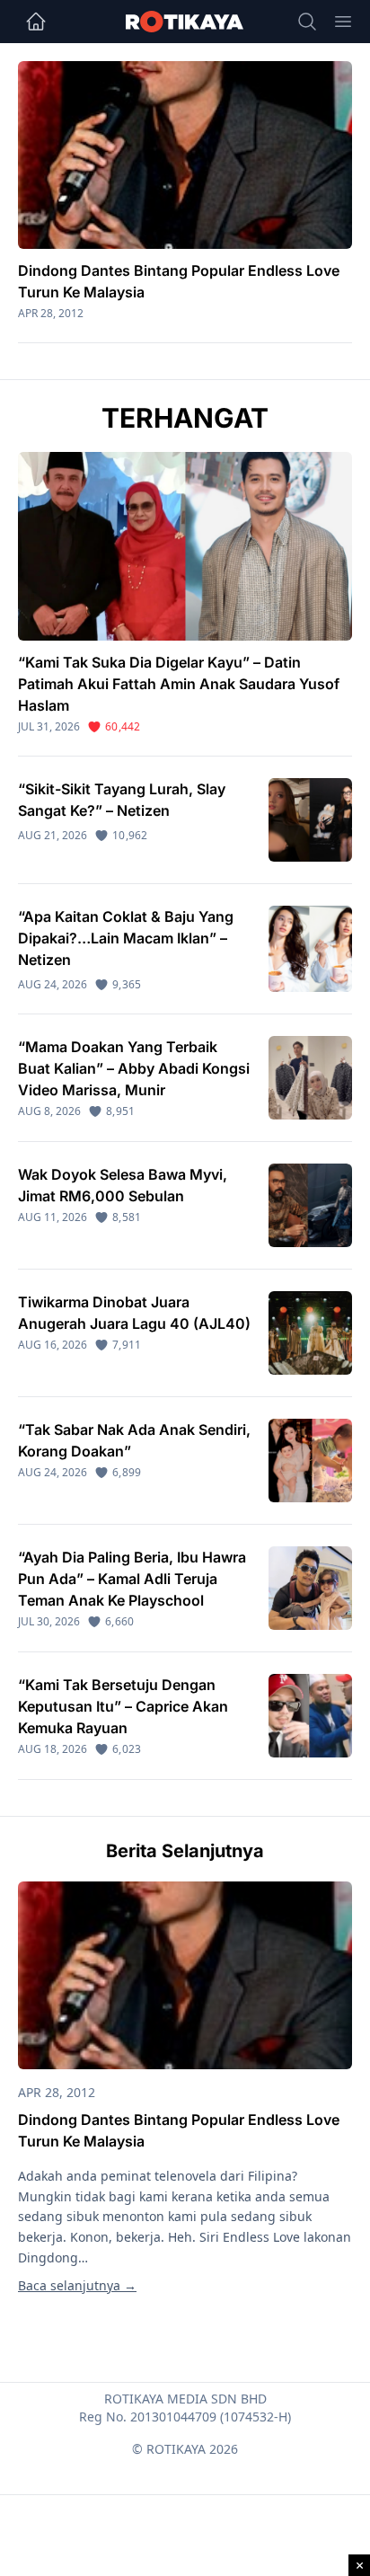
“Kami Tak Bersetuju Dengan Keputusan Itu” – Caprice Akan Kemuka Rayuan (123, 1706)
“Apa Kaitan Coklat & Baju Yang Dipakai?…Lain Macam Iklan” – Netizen (126, 938)
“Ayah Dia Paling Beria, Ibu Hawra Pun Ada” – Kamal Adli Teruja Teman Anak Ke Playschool (132, 1579)
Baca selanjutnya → (77, 2285)
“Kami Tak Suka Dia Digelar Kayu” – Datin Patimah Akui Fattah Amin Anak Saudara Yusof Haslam (179, 684)
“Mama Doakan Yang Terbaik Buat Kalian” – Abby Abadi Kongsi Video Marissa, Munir (134, 1068)
